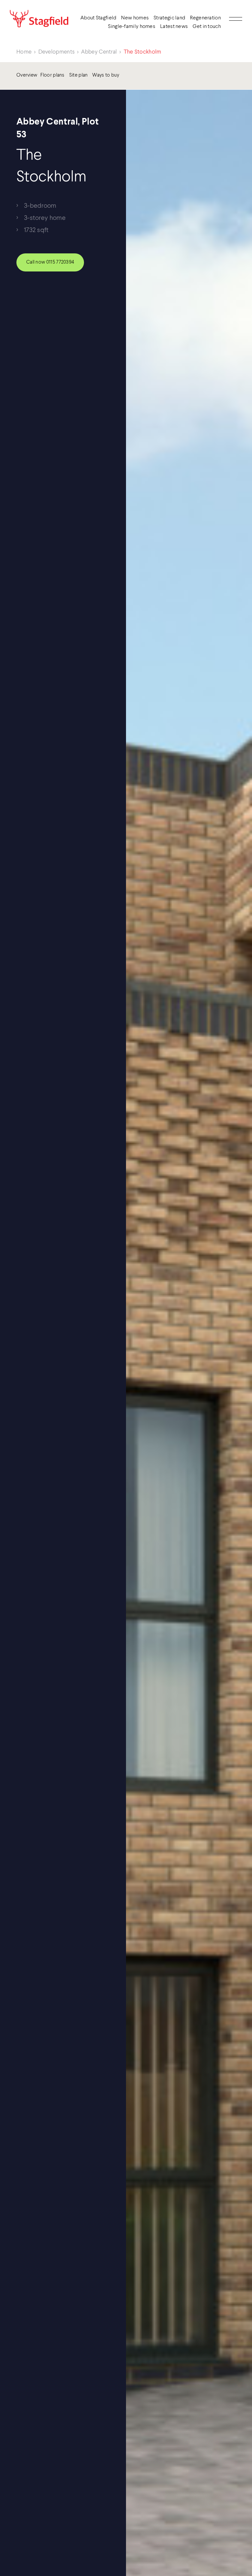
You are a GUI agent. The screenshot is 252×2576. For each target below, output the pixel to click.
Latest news (174, 27)
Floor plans (52, 75)
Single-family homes (132, 27)
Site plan (79, 75)
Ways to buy (106, 75)
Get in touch (207, 27)
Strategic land (169, 18)
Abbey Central (99, 52)
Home (24, 52)
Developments (57, 52)
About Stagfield (98, 18)
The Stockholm (143, 52)
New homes (135, 18)
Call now (50, 262)
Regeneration (205, 18)
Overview (27, 75)
